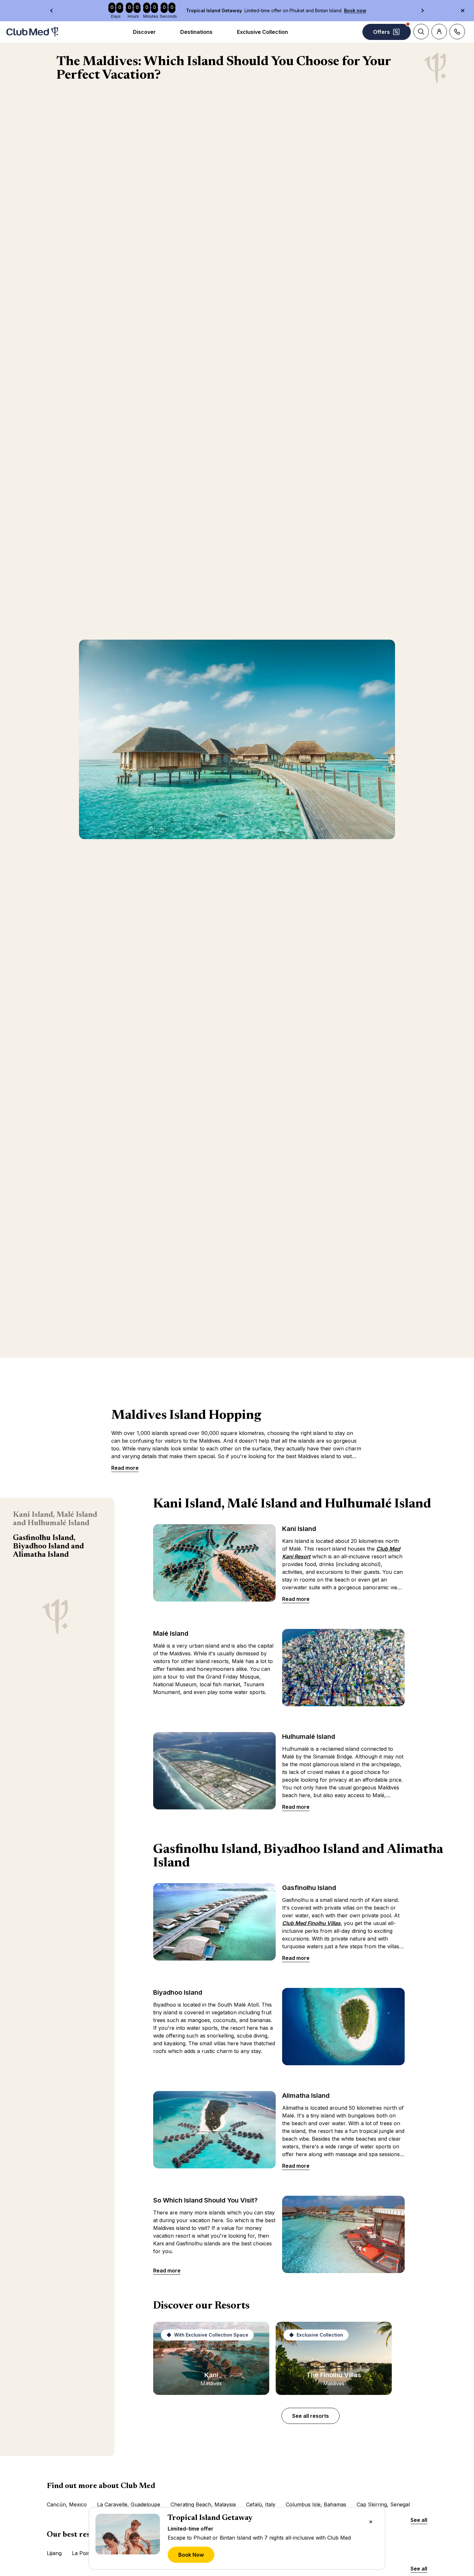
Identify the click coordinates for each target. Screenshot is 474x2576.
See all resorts (311, 2416)
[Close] (371, 2522)
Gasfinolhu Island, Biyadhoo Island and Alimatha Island (48, 1546)
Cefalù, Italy (261, 2504)
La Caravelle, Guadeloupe (129, 2504)
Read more (125, 1468)
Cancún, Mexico (67, 2504)
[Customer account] (439, 32)
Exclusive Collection (262, 32)
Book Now (191, 2555)
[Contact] (457, 32)
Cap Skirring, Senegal (383, 2504)
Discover (144, 32)
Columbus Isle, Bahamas (316, 2504)
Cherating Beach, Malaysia (203, 2504)
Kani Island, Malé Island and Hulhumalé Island (55, 1519)
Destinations (196, 32)
